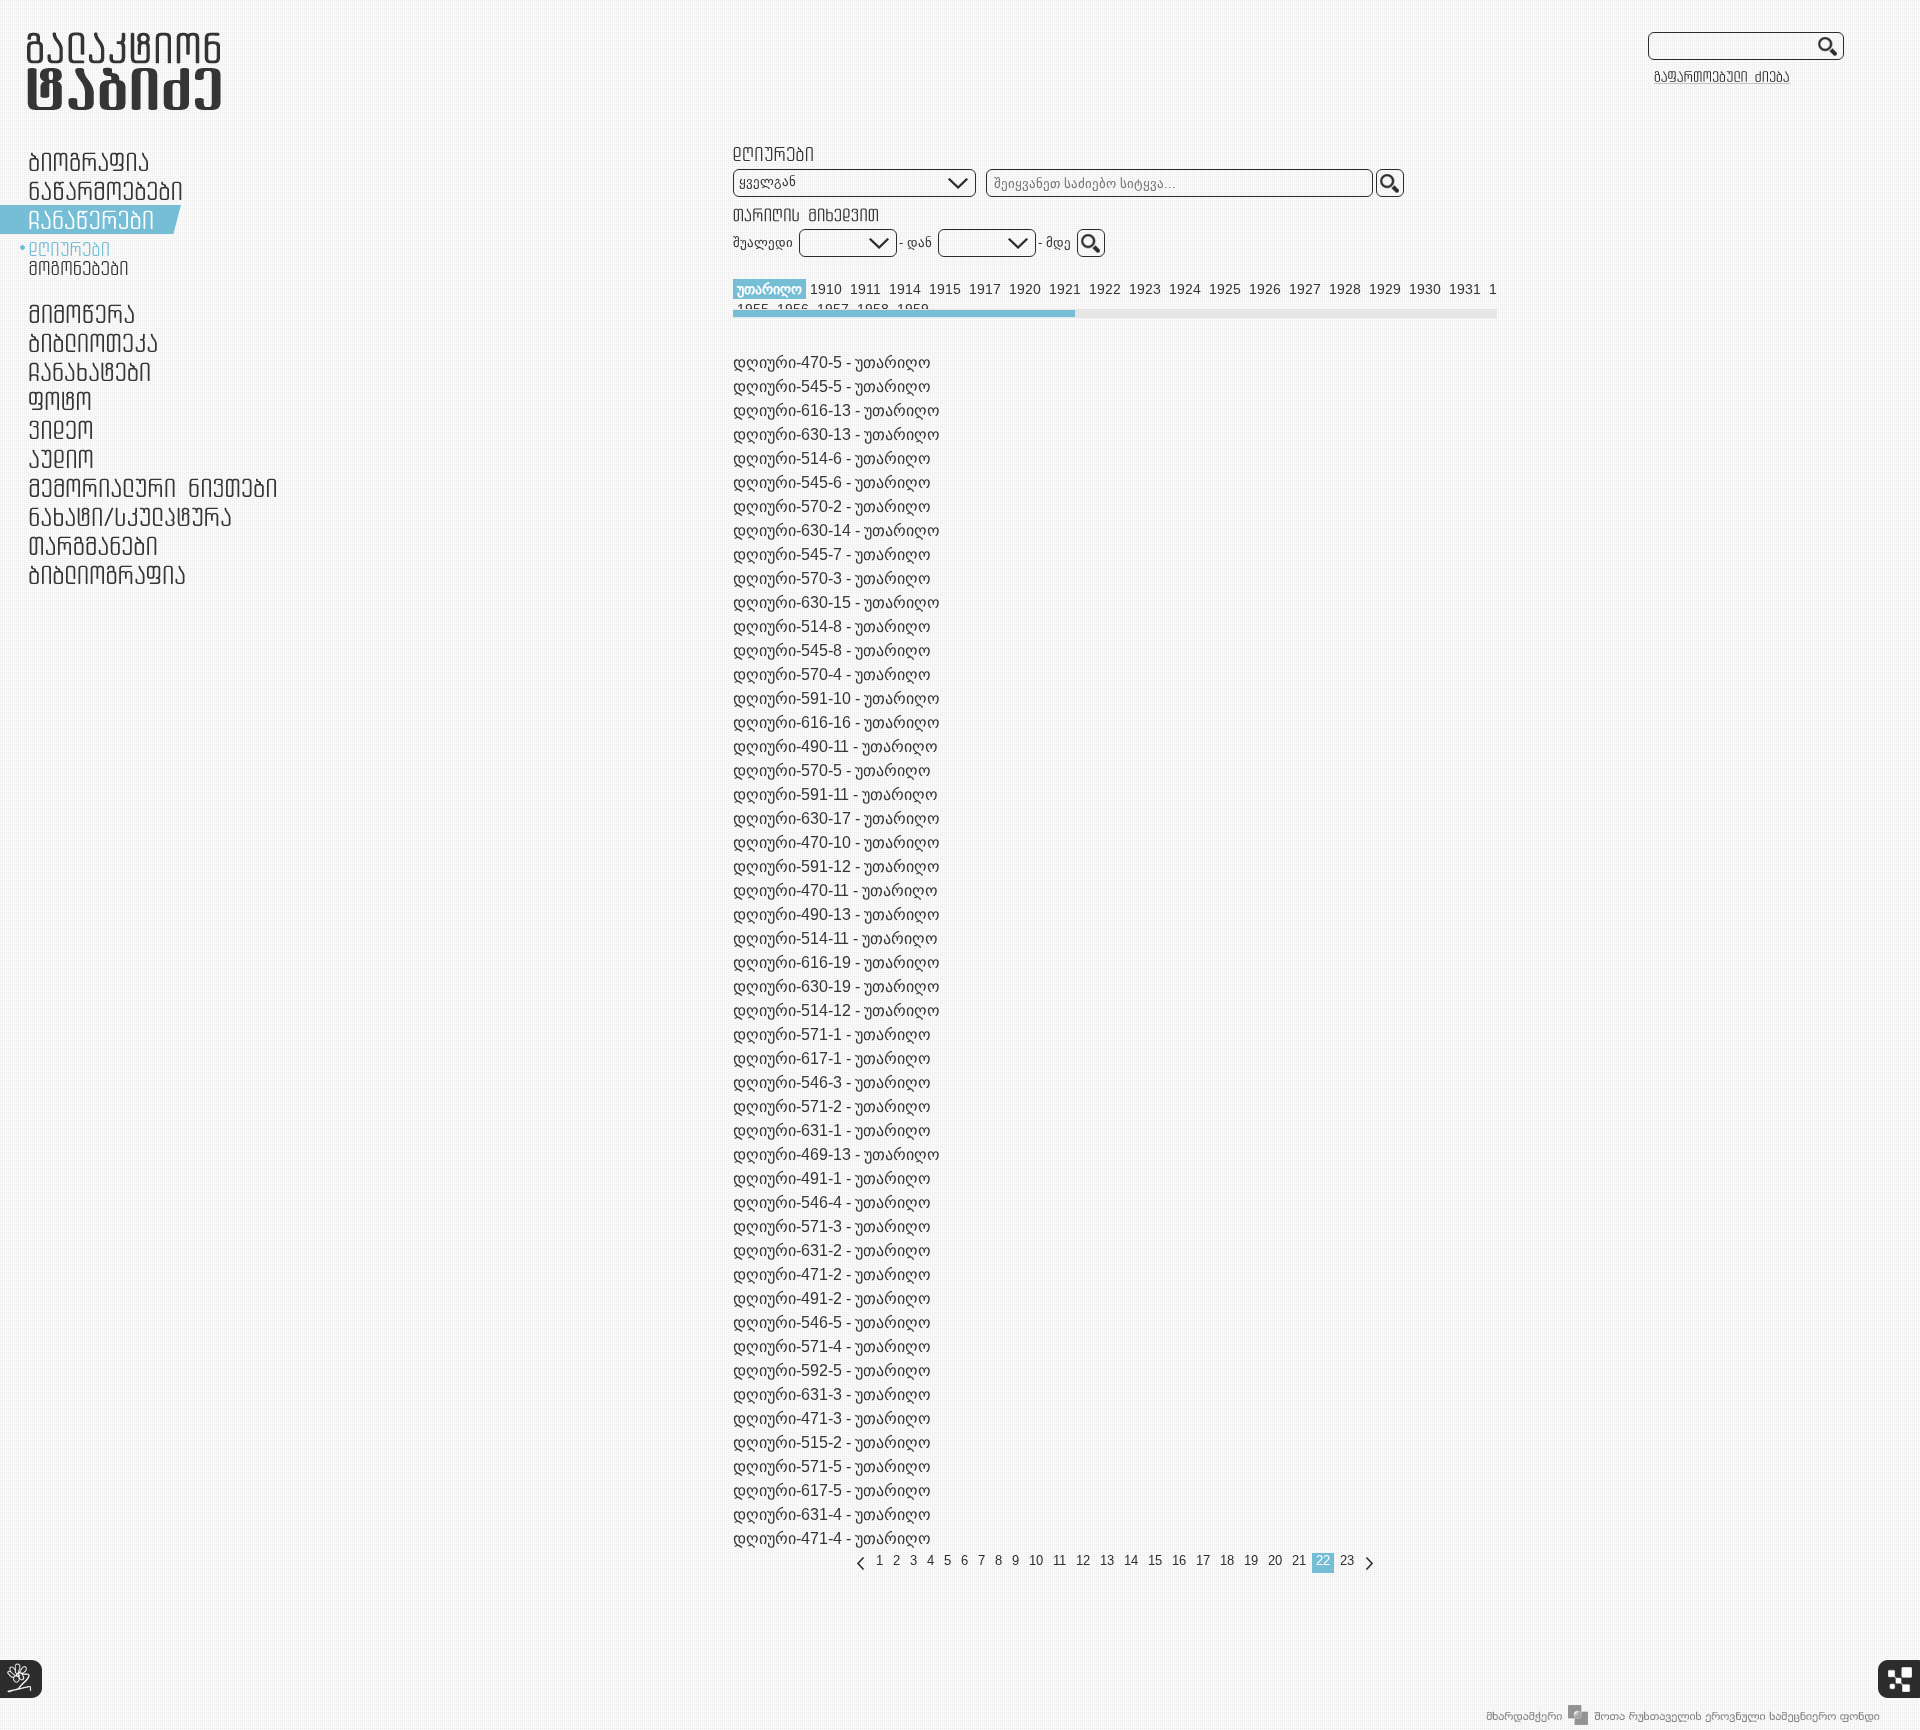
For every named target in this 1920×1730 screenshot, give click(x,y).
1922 (1105, 289)
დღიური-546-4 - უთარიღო (832, 1202)
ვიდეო (60, 429)
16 (1179, 1560)
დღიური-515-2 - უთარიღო (832, 1442)
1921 (1065, 289)
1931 (1465, 289)
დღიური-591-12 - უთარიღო (836, 866)
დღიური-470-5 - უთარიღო (832, 362)
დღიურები (69, 249)
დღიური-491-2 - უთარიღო (832, 1298)
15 (1155, 1560)
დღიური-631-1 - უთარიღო (832, 1130)
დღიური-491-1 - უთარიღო (832, 1178)
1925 (1225, 289)
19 (1251, 1560)
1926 (1265, 289)
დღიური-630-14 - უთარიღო (836, 530)
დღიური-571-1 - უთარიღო (832, 1034)
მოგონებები (78, 268)
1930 (1425, 289)
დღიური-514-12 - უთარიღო (836, 1010)
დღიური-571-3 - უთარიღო (832, 1226)
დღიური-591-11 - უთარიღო (835, 794)
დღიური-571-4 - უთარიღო (832, 1346)
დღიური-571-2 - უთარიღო (832, 1106)
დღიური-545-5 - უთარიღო (832, 386)
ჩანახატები (89, 371)
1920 (1025, 289)
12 (1083, 1560)
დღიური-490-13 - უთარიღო (836, 914)
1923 (1145, 289)
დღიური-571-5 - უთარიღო (832, 1466)
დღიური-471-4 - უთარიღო (832, 1538)
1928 (1345, 289)
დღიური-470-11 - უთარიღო (835, 890)
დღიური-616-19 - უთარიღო (836, 962)
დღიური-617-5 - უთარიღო (832, 1490)
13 (1107, 1560)
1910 (826, 289)
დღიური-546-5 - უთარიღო (832, 1322)
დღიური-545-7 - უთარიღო (832, 554)
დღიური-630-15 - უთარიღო (836, 602)
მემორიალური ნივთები (152, 487)
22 (1323, 1560)
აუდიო (61, 458)
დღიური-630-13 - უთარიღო (836, 434)
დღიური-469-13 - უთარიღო (836, 1154)
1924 (1185, 289)
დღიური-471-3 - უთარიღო (832, 1418)
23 (1347, 1560)
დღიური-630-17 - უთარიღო (836, 818)
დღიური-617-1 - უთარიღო (832, 1058)
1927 (1305, 289)
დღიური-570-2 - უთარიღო (832, 506)
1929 (1385, 289)
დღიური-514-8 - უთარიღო (832, 626)
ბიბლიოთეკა (93, 342)
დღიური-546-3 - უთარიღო (832, 1082)
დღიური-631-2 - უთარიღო (832, 1250)
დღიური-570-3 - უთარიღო (832, 578)
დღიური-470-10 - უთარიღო (836, 842)
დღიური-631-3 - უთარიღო (832, 1394)
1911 (865, 289)
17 (1203, 1560)
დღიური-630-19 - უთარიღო (836, 986)
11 (1059, 1560)
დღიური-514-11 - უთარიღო (835, 938)
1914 (905, 289)
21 (1299, 1560)
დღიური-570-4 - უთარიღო (832, 674)
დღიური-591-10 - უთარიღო (836, 698)
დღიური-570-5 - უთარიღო (832, 770)
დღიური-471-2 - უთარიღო (832, 1274)
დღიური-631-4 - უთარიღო (832, 1514)
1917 (985, 289)
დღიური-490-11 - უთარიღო (835, 746)
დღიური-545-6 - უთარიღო (832, 482)
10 (1036, 1560)
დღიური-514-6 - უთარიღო (832, 458)
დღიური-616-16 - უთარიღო (836, 722)
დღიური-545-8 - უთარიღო (832, 650)
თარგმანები (93, 545)
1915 (945, 289)
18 (1227, 1560)
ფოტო (60, 400)
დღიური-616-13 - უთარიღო (836, 410)
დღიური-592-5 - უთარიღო (832, 1370)
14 (1131, 1560)
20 (1275, 1560)
